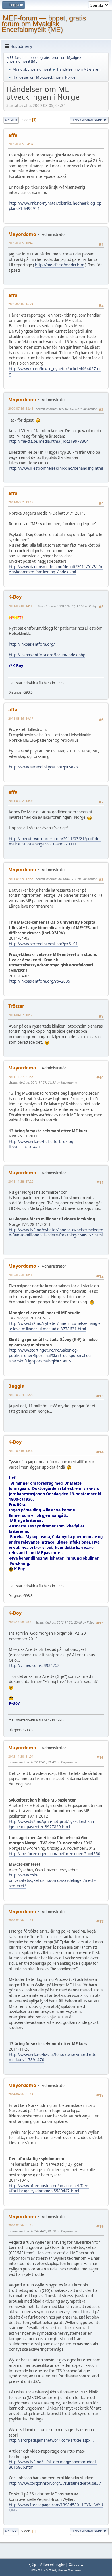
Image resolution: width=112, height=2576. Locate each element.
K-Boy (15, 597)
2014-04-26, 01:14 (21, 2094)
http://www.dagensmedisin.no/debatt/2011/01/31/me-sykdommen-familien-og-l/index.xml (56, 569)
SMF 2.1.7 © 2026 (43, 2570)
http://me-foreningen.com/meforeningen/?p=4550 (55, 1854)
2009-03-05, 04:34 (21, 144)
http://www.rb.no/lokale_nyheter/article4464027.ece (55, 371)
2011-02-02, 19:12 (21, 502)
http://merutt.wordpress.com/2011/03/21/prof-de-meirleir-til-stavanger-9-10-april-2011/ (55, 841)
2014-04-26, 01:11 (21, 1920)
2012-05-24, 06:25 (21, 1395)
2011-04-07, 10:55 (21, 1015)
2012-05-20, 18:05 (21, 1275)
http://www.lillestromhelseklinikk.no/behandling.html (56, 468)
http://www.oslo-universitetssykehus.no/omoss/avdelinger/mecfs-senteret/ (53, 1880)
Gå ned (11, 120)
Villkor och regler (52, 2564)
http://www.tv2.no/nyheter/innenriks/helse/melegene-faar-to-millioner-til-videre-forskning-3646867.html (56, 1233)
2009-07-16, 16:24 (21, 304)
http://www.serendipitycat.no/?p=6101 (43, 944)
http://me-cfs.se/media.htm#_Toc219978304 (49, 441)
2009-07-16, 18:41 (21, 408)
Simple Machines (69, 2570)
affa (13, 135)
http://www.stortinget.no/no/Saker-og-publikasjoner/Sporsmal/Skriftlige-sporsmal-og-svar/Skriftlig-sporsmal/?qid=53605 (50, 1355)
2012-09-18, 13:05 (21, 1451)
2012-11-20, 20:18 (21, 1622)
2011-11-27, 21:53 (21, 1077)
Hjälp (32, 2564)
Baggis (16, 1386)
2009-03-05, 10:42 (21, 243)
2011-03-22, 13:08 (21, 801)
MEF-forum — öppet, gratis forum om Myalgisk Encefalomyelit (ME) (44, 24)
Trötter (16, 1006)
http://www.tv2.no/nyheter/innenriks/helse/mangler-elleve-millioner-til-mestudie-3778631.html (56, 1326)
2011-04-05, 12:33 (21, 879)
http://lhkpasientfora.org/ (32, 644)
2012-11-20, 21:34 (21, 1756)
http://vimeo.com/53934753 (34, 1665)
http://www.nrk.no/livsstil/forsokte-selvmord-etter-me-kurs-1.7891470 (54, 2057)
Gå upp (11, 2531)
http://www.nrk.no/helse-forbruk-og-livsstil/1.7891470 (42, 1144)
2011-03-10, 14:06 (21, 606)
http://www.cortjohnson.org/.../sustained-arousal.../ (55, 2483)
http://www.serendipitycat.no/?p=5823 (43, 767)
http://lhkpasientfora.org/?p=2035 (40, 981)
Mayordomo (22, 234)
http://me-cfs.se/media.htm (60, 265)
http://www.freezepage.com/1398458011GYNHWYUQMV (56, 2508)
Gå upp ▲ (76, 2564)
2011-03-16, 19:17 (21, 718)
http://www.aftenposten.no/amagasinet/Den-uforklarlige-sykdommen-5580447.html (49, 2188)
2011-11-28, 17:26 (21, 1181)
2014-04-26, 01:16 (21, 2225)
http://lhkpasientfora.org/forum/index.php (47, 655)
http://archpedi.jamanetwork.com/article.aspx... (51, 2440)
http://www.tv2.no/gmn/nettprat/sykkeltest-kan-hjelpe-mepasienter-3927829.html (52, 1824)
